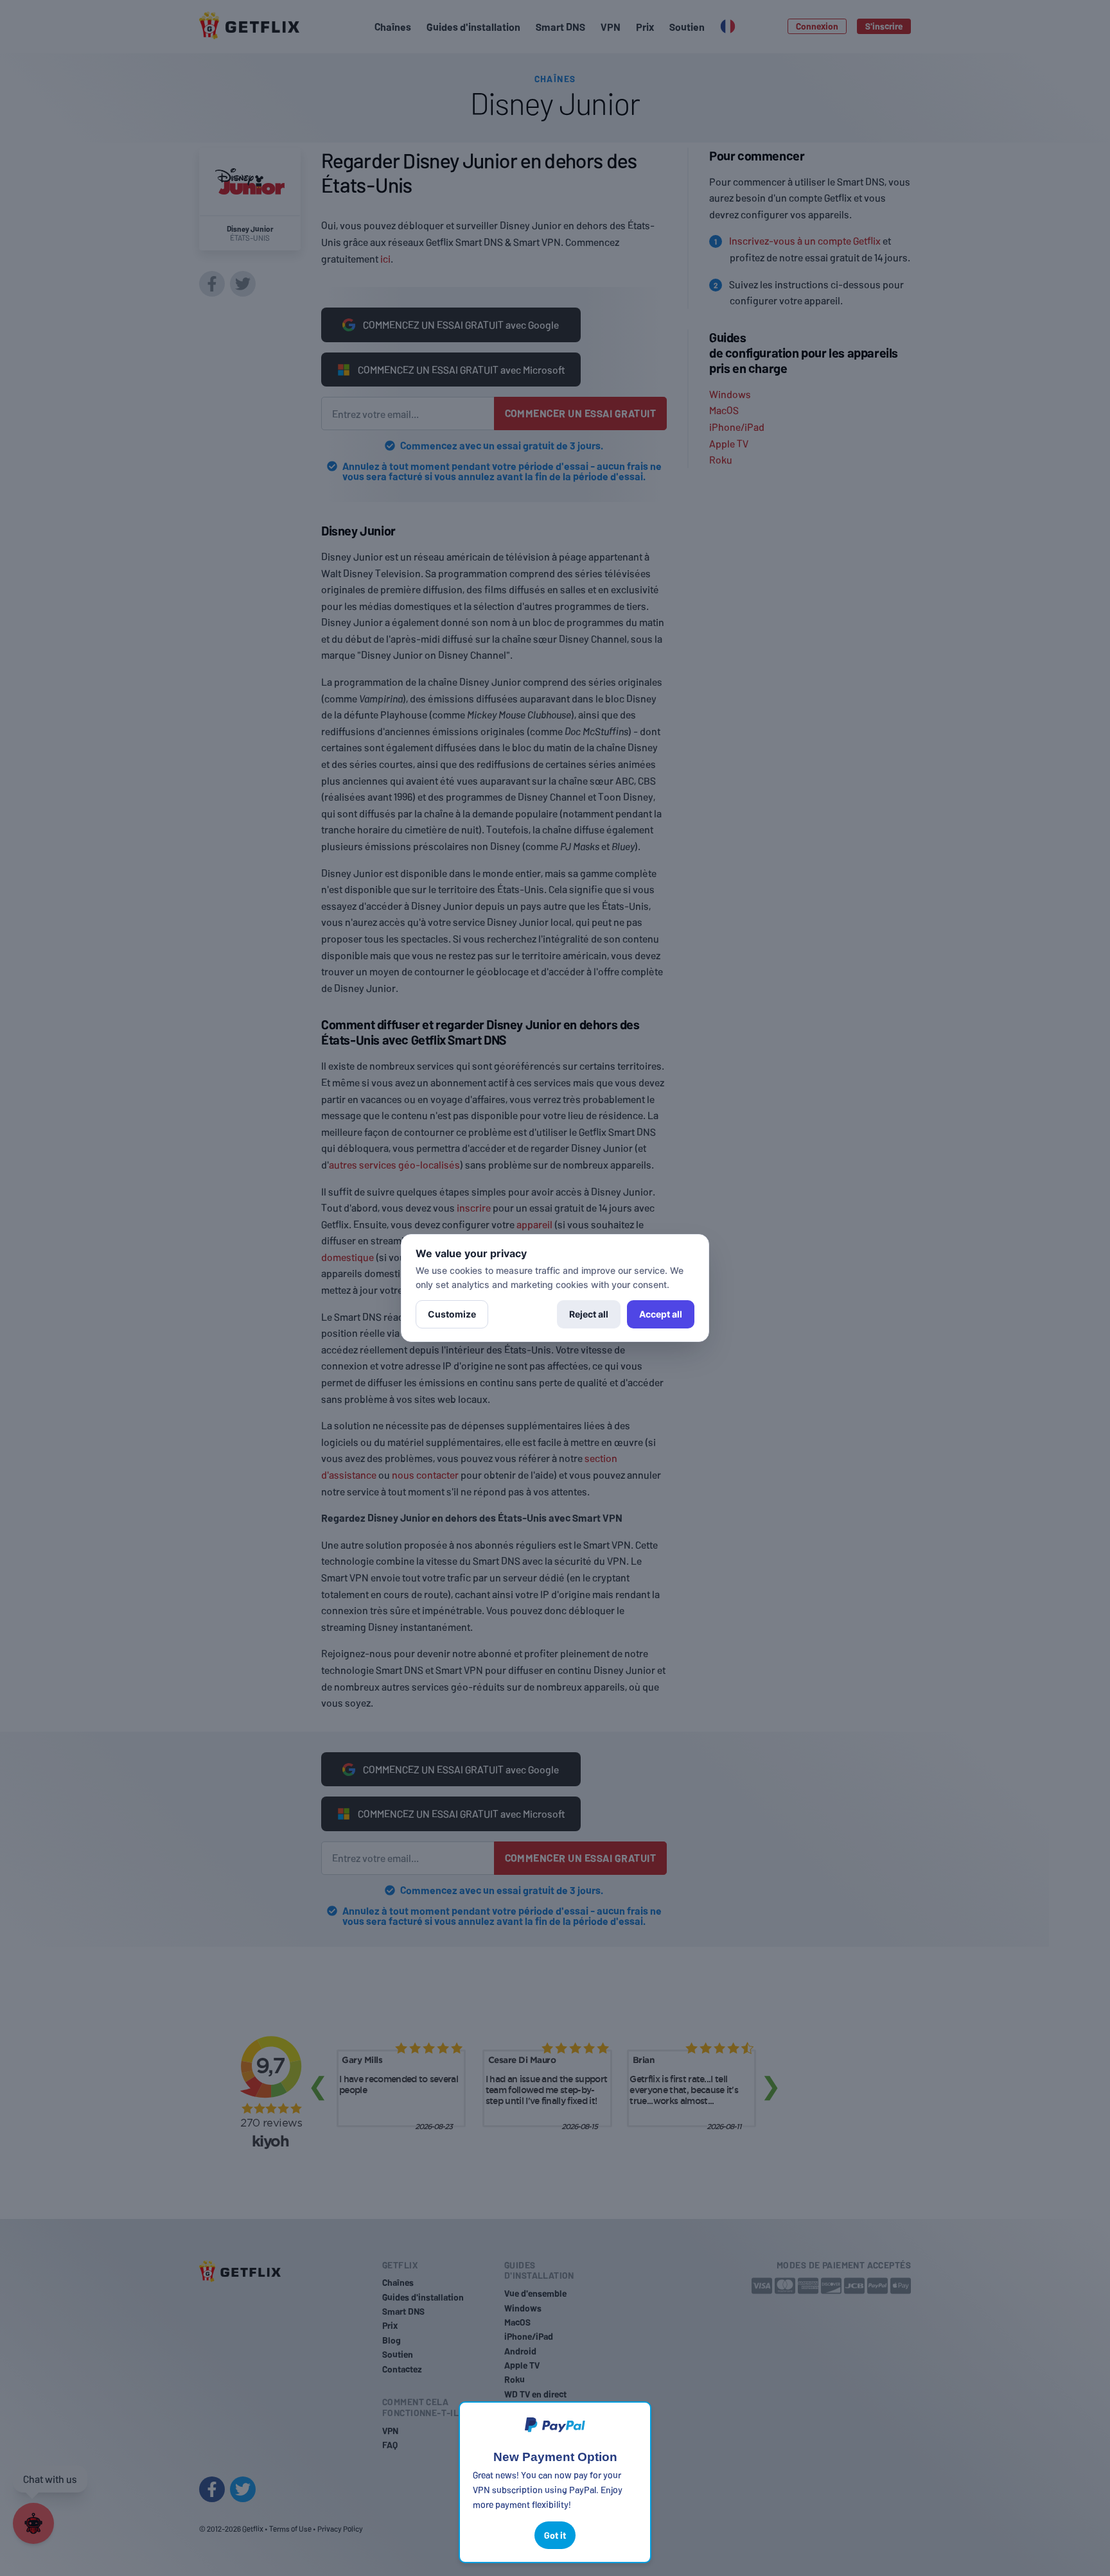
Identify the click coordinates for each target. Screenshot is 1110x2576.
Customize (452, 1314)
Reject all (589, 1314)
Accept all (661, 1314)
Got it (555, 2535)
